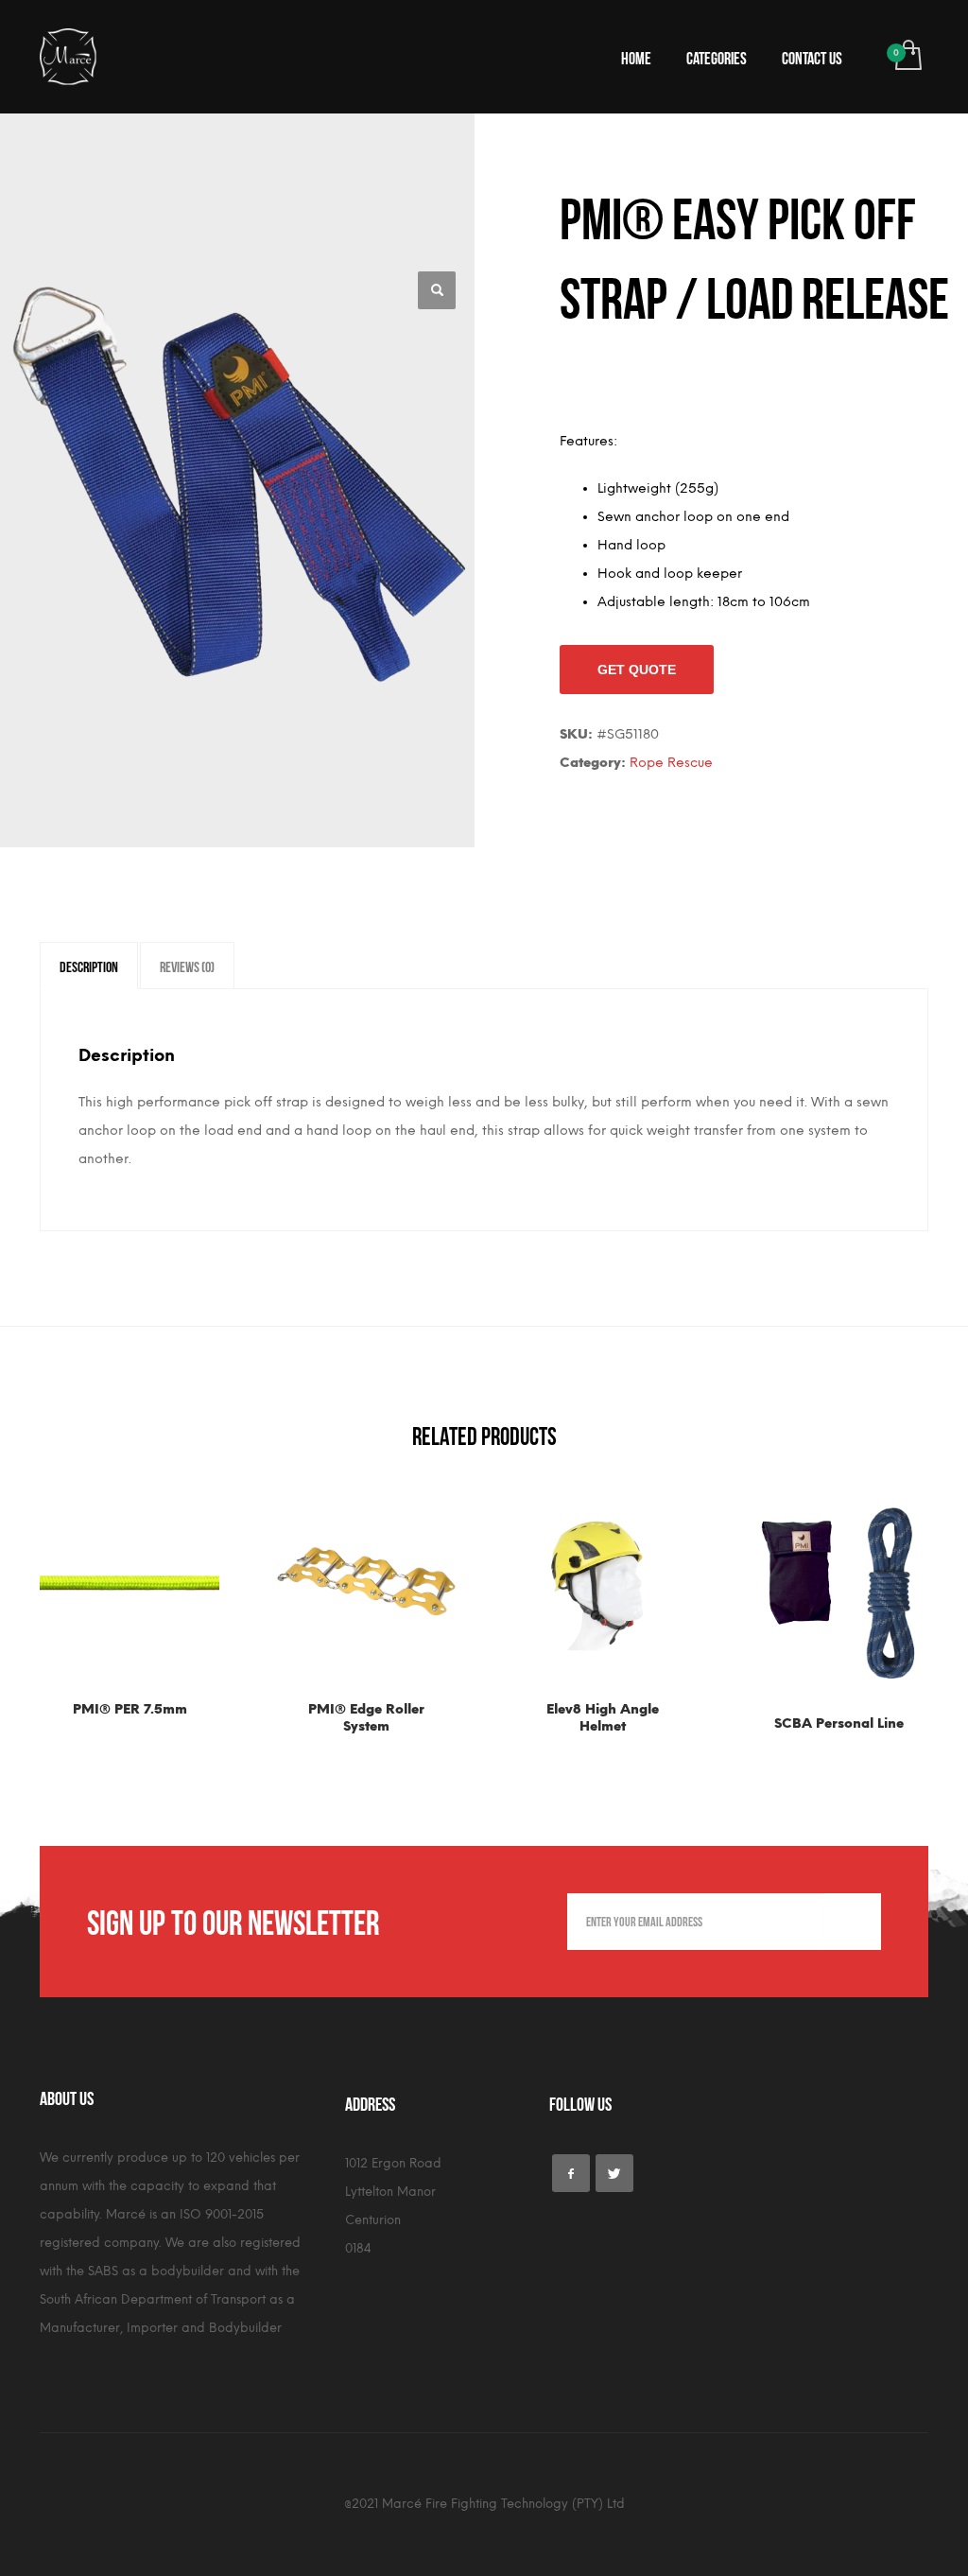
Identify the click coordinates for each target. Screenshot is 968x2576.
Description (89, 966)
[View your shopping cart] (907, 57)
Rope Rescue (671, 763)
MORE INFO (174, 1715)
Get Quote (637, 670)
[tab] (89, 966)
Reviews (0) (187, 966)
